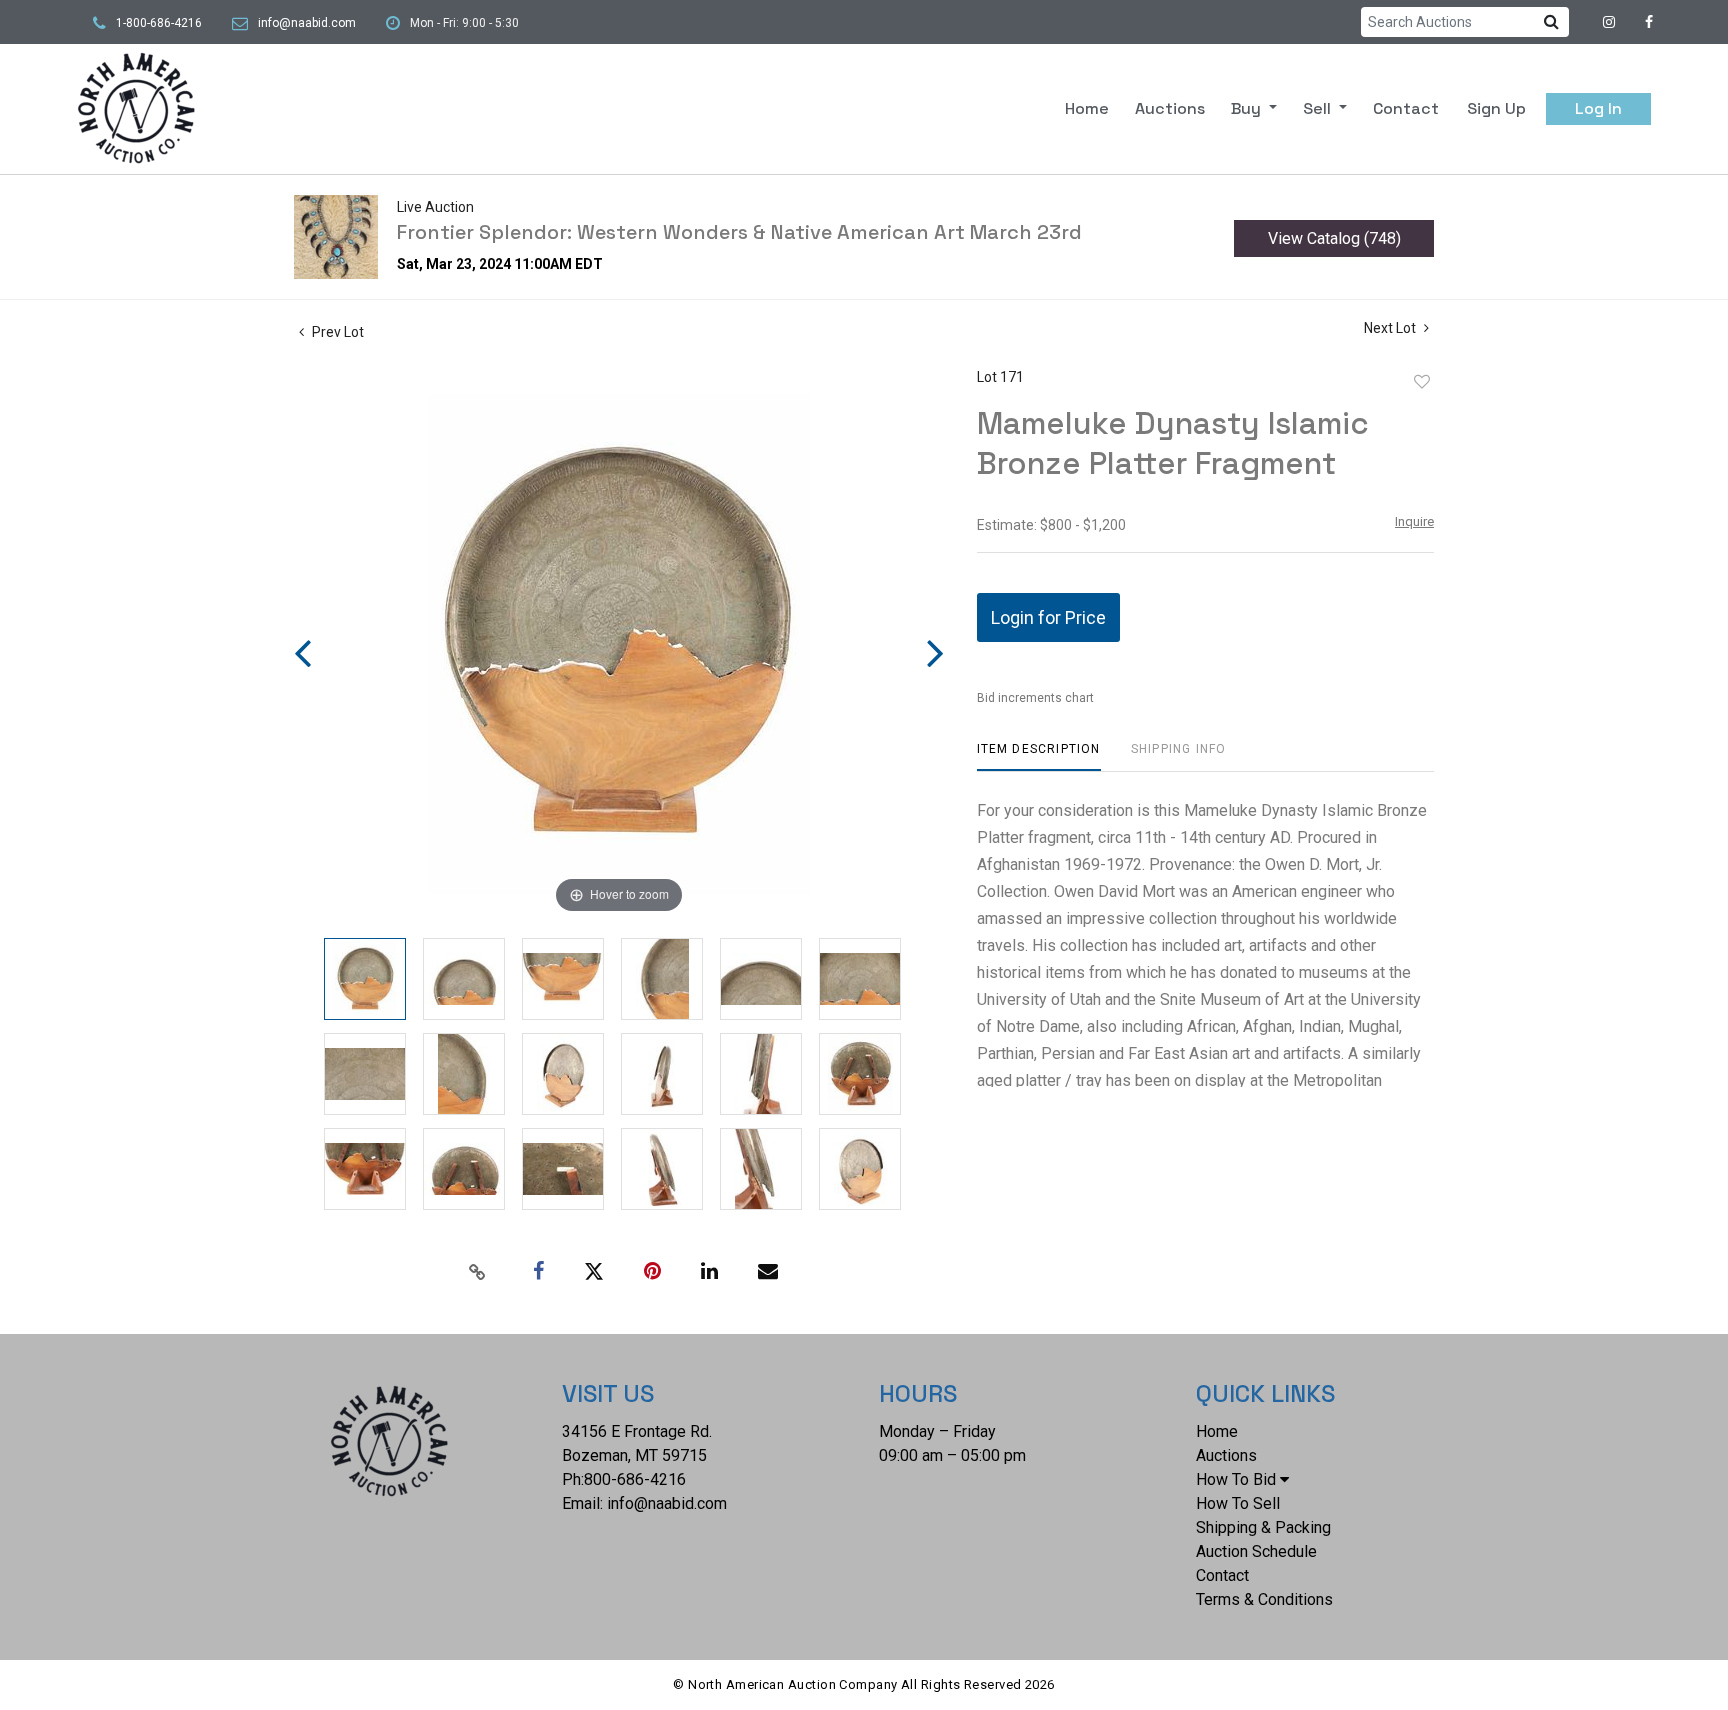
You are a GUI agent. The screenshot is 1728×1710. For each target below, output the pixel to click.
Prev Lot (336, 332)
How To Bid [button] (1236, 1479)
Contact (1406, 108)
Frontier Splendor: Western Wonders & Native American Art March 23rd (739, 232)
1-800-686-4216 (159, 23)
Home (1087, 108)
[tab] (1039, 756)
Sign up (1496, 108)
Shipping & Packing (1263, 1527)
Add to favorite (1422, 382)
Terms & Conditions (1264, 1599)
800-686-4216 (635, 1479)
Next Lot (1391, 328)
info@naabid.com (307, 23)
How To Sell (1238, 1503)
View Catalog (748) (1334, 238)
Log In (1598, 108)
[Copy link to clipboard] (478, 1272)
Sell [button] (1319, 108)
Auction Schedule (1256, 1551)
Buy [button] (1248, 108)
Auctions (1170, 108)
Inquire (1414, 521)
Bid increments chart (1035, 698)
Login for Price (1048, 617)
